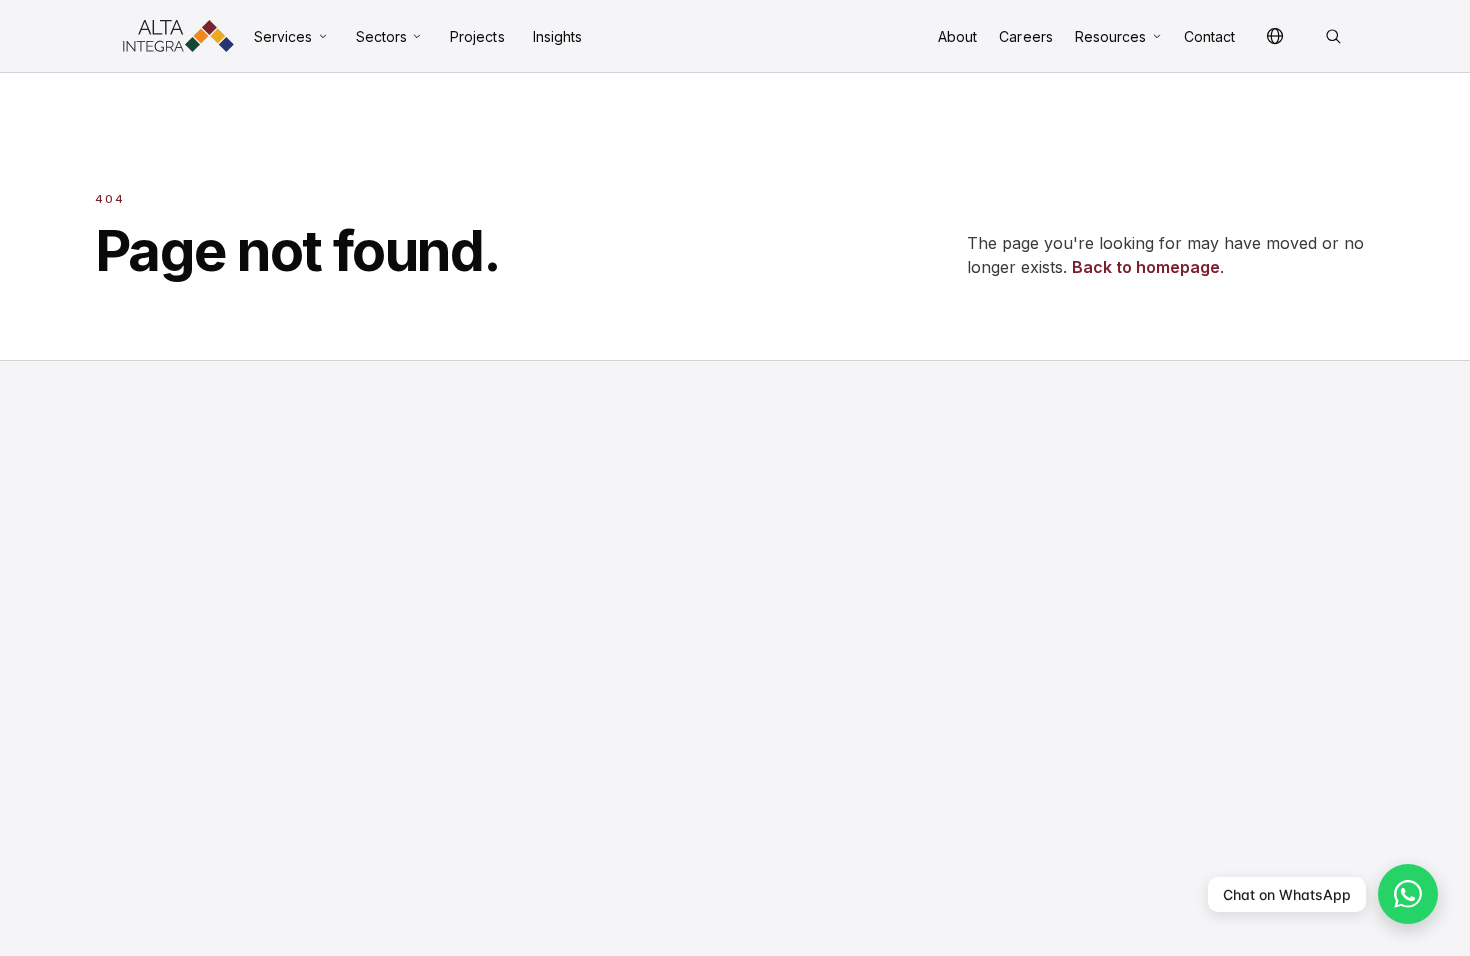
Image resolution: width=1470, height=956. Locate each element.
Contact (1210, 36)
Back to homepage (1146, 267)
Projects (477, 36)
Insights (558, 36)
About (957, 36)
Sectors (382, 36)
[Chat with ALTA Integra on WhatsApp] (1408, 894)
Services (283, 36)
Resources (1111, 36)
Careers (1026, 36)
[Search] (1333, 36)
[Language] (1275, 36)
